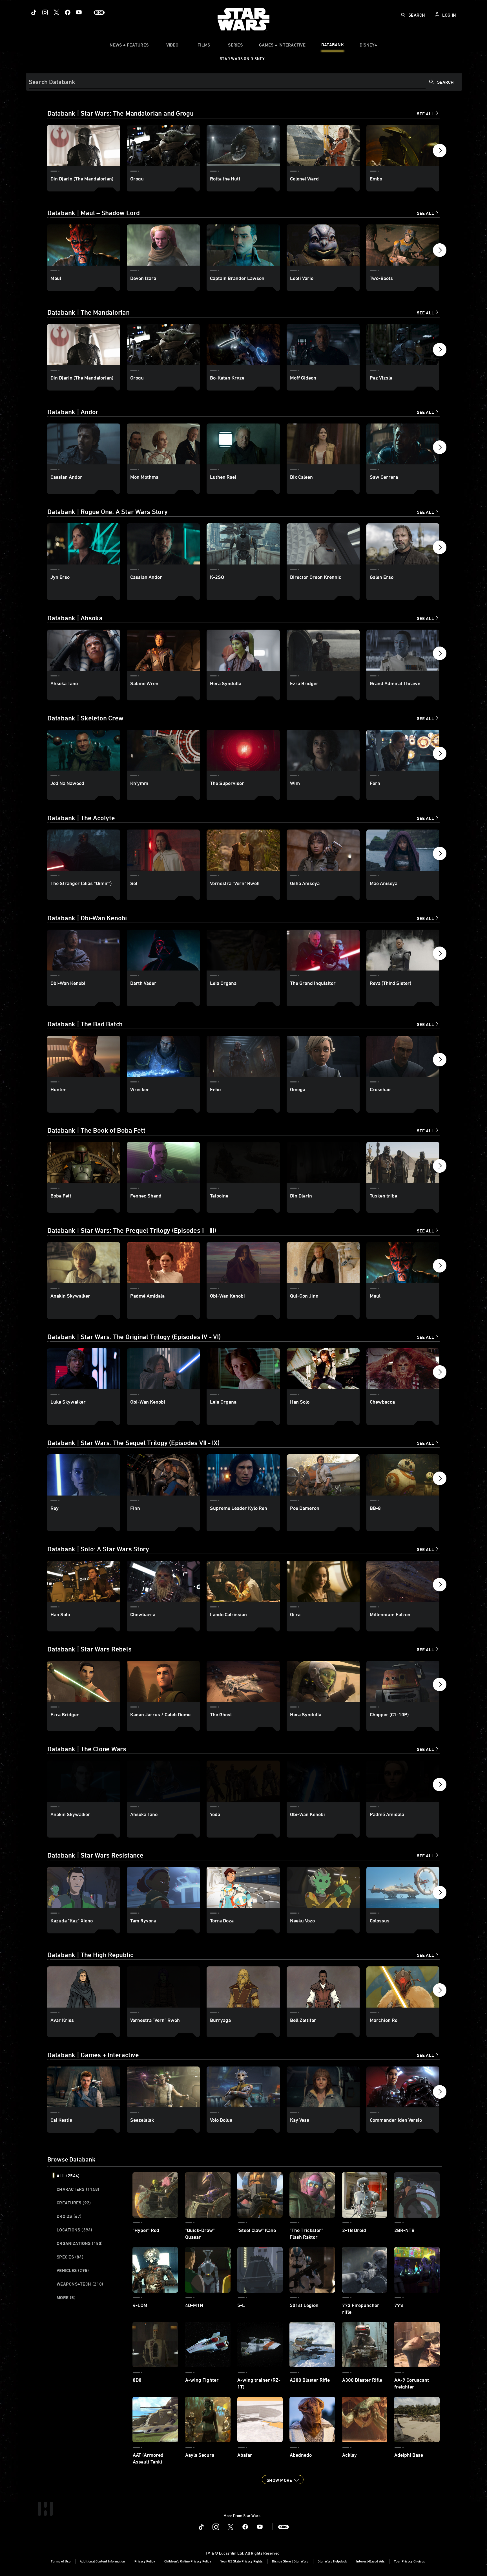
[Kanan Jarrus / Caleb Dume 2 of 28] (163, 1681)
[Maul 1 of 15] (84, 245)
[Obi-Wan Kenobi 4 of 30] (323, 1781)
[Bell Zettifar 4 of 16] (323, 1987)
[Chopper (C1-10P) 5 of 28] (403, 1681)
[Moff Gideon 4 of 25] (323, 345)
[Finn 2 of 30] (163, 1475)
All (68, 2176)
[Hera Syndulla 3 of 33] (243, 650)
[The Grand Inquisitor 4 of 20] (323, 950)
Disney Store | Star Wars (290, 2561)
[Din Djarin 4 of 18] (323, 1163)
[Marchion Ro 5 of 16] (403, 1987)
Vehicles (73, 2270)
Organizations (80, 2243)
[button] (440, 152)
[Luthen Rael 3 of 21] (243, 444)
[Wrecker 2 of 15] (163, 1056)
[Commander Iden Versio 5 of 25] (403, 2087)
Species (70, 2257)
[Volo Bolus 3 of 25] (243, 2087)
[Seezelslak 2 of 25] (163, 2087)
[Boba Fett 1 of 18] (84, 1163)
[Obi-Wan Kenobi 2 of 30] (163, 1369)
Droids (69, 2216)
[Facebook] (68, 12)
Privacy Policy (145, 2561)
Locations (75, 2230)
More (66, 2297)
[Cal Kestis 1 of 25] (84, 2087)
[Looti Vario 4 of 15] (323, 245)
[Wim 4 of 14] (323, 750)
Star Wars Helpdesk (332, 2561)
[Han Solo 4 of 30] (323, 1369)
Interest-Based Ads (370, 2561)
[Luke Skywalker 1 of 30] (84, 1369)
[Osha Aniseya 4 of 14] (323, 850)
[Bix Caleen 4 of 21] (323, 444)
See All (425, 114)
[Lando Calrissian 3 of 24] (243, 1581)
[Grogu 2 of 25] (163, 345)
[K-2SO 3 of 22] (243, 544)
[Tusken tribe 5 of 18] (403, 1163)
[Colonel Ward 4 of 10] (323, 145)
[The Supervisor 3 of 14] (243, 750)
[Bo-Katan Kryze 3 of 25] (243, 345)
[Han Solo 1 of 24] (84, 1581)
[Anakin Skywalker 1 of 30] (84, 1263)
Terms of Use (61, 2561)
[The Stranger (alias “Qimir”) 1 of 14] (84, 850)
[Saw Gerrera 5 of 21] (403, 444)
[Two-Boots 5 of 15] (403, 245)
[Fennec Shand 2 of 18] (163, 1163)
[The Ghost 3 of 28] (243, 1681)
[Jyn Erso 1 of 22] (84, 544)
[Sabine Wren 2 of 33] (163, 650)
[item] (129, 46)
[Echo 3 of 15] (243, 1056)
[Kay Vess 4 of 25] (323, 2087)
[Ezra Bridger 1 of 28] (84, 1681)
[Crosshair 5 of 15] (403, 1056)
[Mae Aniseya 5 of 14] (403, 850)
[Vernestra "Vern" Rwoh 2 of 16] (163, 1987)
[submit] (403, 15)
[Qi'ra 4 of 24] (323, 1581)
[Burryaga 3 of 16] (243, 1987)
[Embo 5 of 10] (403, 145)
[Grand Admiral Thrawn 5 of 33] (403, 650)
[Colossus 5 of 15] (403, 1887)
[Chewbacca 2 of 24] (163, 1581)
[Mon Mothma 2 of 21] (163, 444)
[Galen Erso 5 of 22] (403, 544)
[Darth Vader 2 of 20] (163, 950)
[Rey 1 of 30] (84, 1475)
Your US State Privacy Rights (242, 2561)
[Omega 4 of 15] (323, 1056)
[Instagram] (45, 12)
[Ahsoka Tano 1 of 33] (84, 650)
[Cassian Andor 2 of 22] (163, 544)
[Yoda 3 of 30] (243, 1781)
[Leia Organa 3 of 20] (243, 950)
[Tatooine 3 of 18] (243, 1163)
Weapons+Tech (80, 2284)
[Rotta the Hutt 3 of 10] (243, 145)
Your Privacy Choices (409, 2561)
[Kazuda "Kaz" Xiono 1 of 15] (84, 1887)
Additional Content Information (102, 2561)
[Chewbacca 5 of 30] (403, 1369)
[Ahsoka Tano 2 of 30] (163, 1781)
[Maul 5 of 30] (403, 1263)
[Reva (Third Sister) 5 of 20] (403, 950)
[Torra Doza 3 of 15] (243, 1887)
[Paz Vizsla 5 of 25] (403, 345)
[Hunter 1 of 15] (84, 1056)
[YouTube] (79, 12)
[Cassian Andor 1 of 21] (84, 444)
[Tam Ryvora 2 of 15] (163, 1887)
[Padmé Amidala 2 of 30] (163, 1263)
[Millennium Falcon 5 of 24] (403, 1581)
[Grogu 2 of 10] (163, 145)
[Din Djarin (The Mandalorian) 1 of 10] (84, 145)
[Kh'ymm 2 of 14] (163, 750)
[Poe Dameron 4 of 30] (323, 1475)
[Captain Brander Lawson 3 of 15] (243, 245)
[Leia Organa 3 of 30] (243, 1369)
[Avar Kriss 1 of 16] (84, 1987)
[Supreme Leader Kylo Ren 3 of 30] (243, 1475)
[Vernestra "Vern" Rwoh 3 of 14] (243, 850)
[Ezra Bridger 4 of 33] (323, 650)
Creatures (74, 2203)
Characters (78, 2189)
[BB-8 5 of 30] (403, 1475)
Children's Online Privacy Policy (188, 2561)
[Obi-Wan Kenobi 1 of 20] (84, 950)
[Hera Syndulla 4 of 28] (323, 1681)
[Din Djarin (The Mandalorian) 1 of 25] (84, 345)
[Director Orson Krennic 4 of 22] (323, 544)
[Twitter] (56, 12)
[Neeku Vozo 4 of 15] (323, 1887)
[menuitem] (172, 46)
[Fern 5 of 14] (403, 750)
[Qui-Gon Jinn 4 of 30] (323, 1263)
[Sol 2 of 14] (163, 850)
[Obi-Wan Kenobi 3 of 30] (243, 1263)
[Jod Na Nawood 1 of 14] (84, 750)
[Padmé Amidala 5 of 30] (403, 1781)
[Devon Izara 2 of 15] (163, 245)
